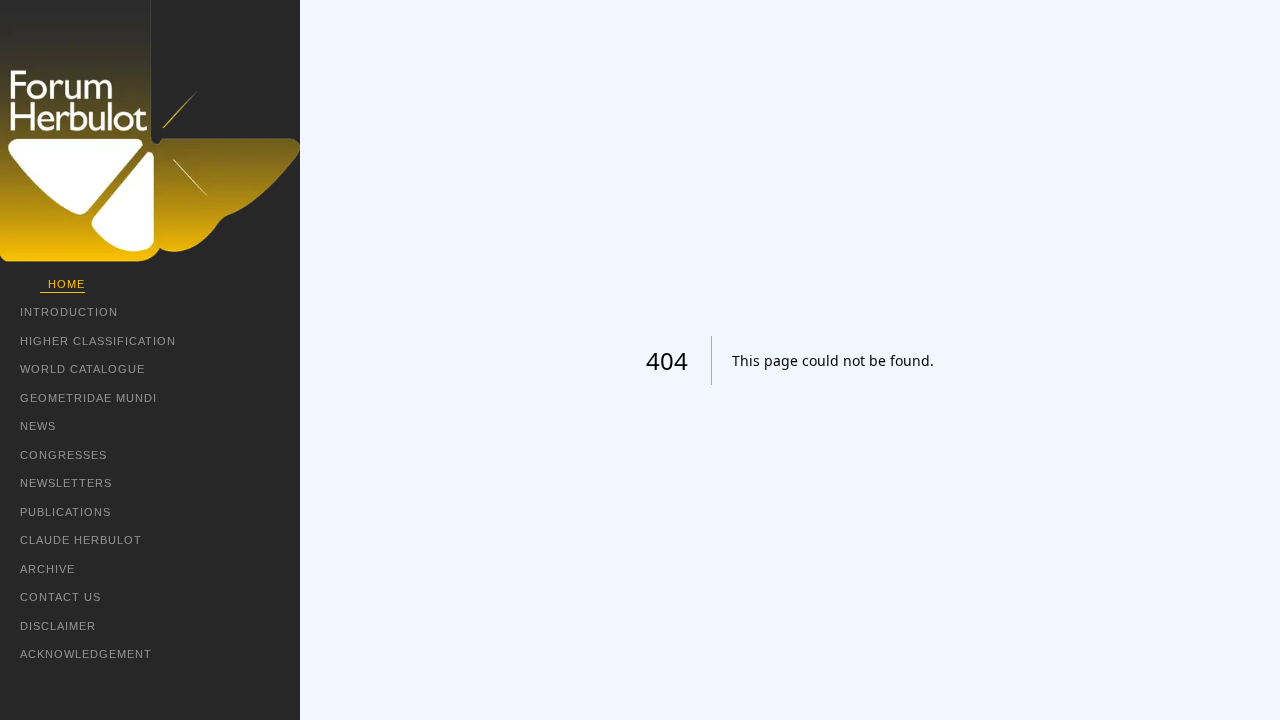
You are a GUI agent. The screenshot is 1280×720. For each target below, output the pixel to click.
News (38, 426)
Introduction (69, 312)
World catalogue (82, 369)
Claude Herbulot (81, 540)
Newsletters (66, 483)
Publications (65, 512)
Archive (47, 569)
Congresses (63, 455)
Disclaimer (58, 626)
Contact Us (60, 597)
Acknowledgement (86, 654)
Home (66, 284)
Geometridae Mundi (88, 398)
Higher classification (98, 341)
